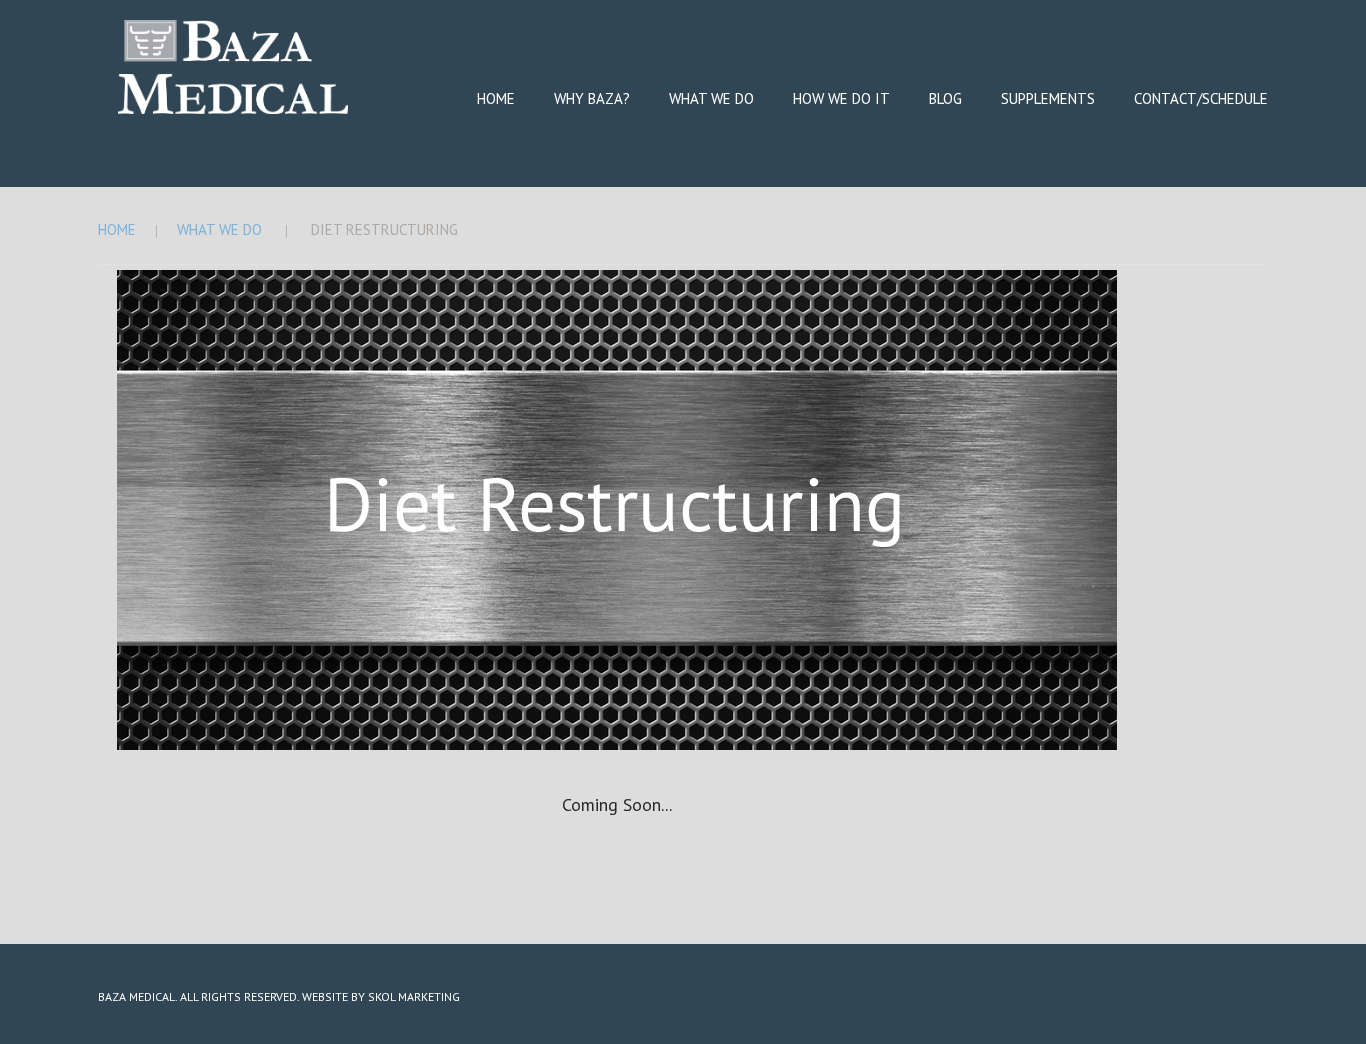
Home (496, 98)
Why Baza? (592, 98)
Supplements (1048, 98)
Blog (945, 98)
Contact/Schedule (1201, 98)
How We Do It (841, 98)
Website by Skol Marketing (381, 996)
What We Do (711, 98)
